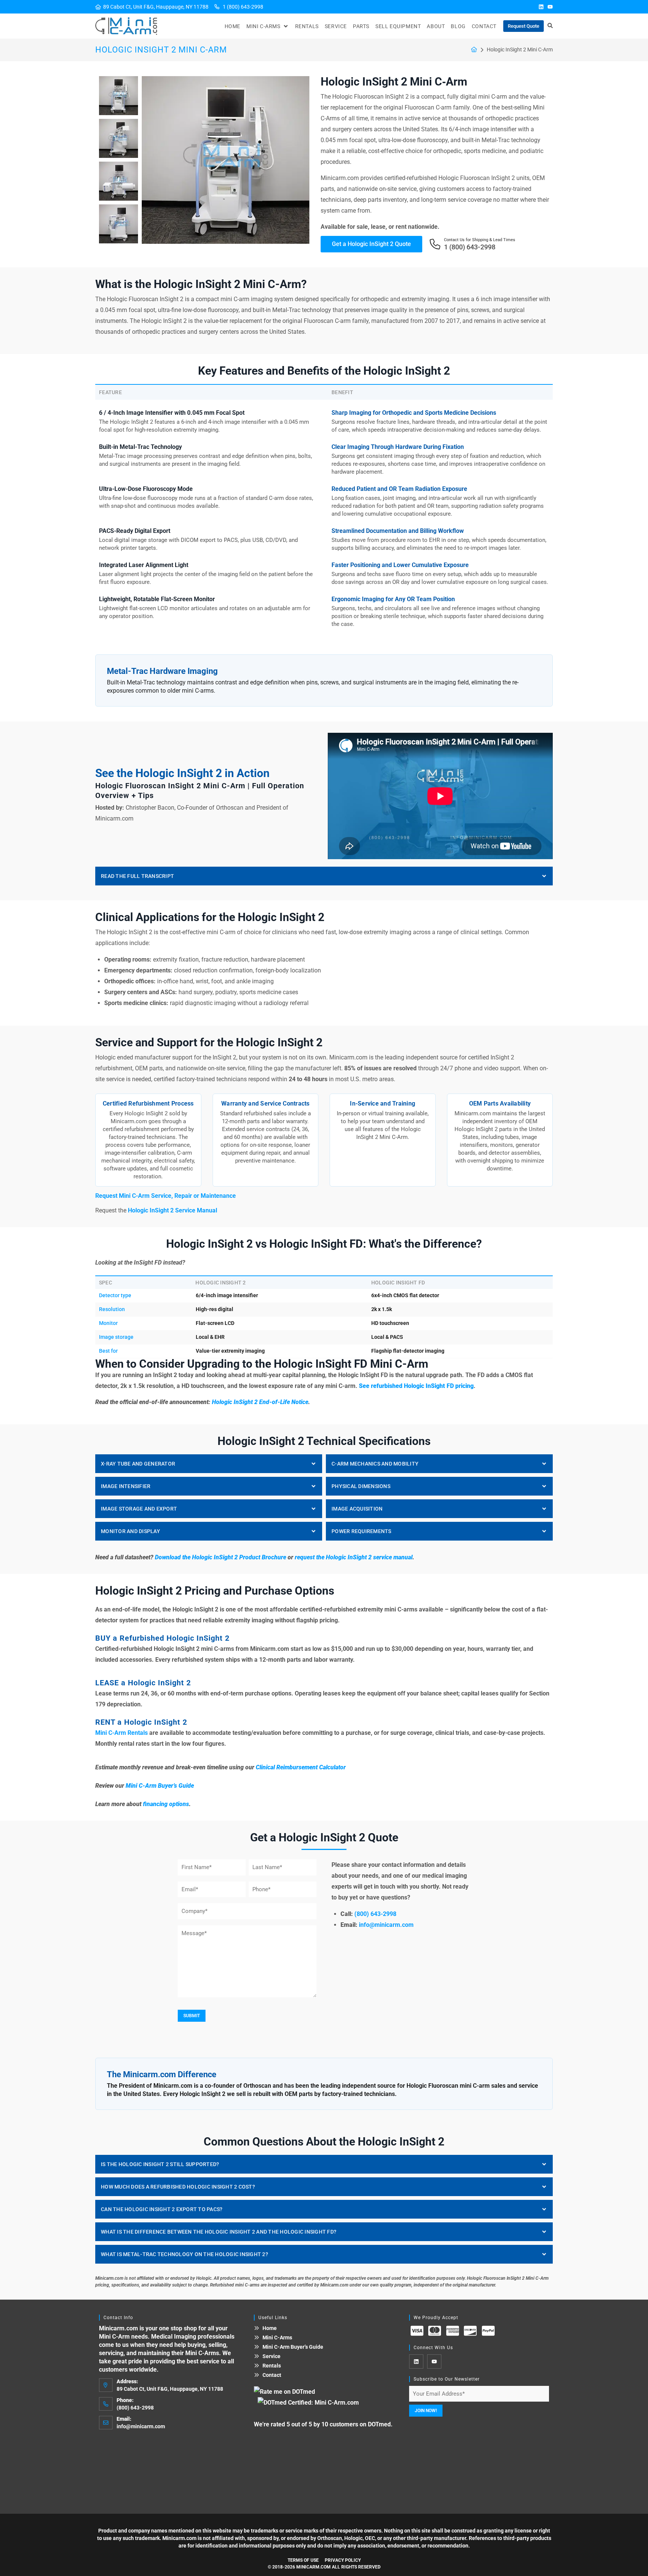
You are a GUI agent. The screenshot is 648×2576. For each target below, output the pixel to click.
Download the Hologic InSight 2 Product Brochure (220, 1557)
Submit (192, 2016)
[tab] (324, 876)
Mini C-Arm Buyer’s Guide (160, 1786)
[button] (268, 26)
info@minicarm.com (386, 1925)
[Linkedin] (541, 7)
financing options (166, 1804)
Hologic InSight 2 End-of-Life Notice (260, 1402)
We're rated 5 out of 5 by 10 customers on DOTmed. (323, 2424)
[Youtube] (550, 7)
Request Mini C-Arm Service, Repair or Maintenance (166, 1196)
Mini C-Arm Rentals (121, 1733)
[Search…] (550, 26)
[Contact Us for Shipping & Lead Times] (435, 244)
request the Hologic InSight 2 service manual (354, 1557)
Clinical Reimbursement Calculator (301, 1767)
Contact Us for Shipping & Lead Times (480, 240)
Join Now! (426, 2411)
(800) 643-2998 (375, 1914)
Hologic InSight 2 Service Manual (172, 1210)
